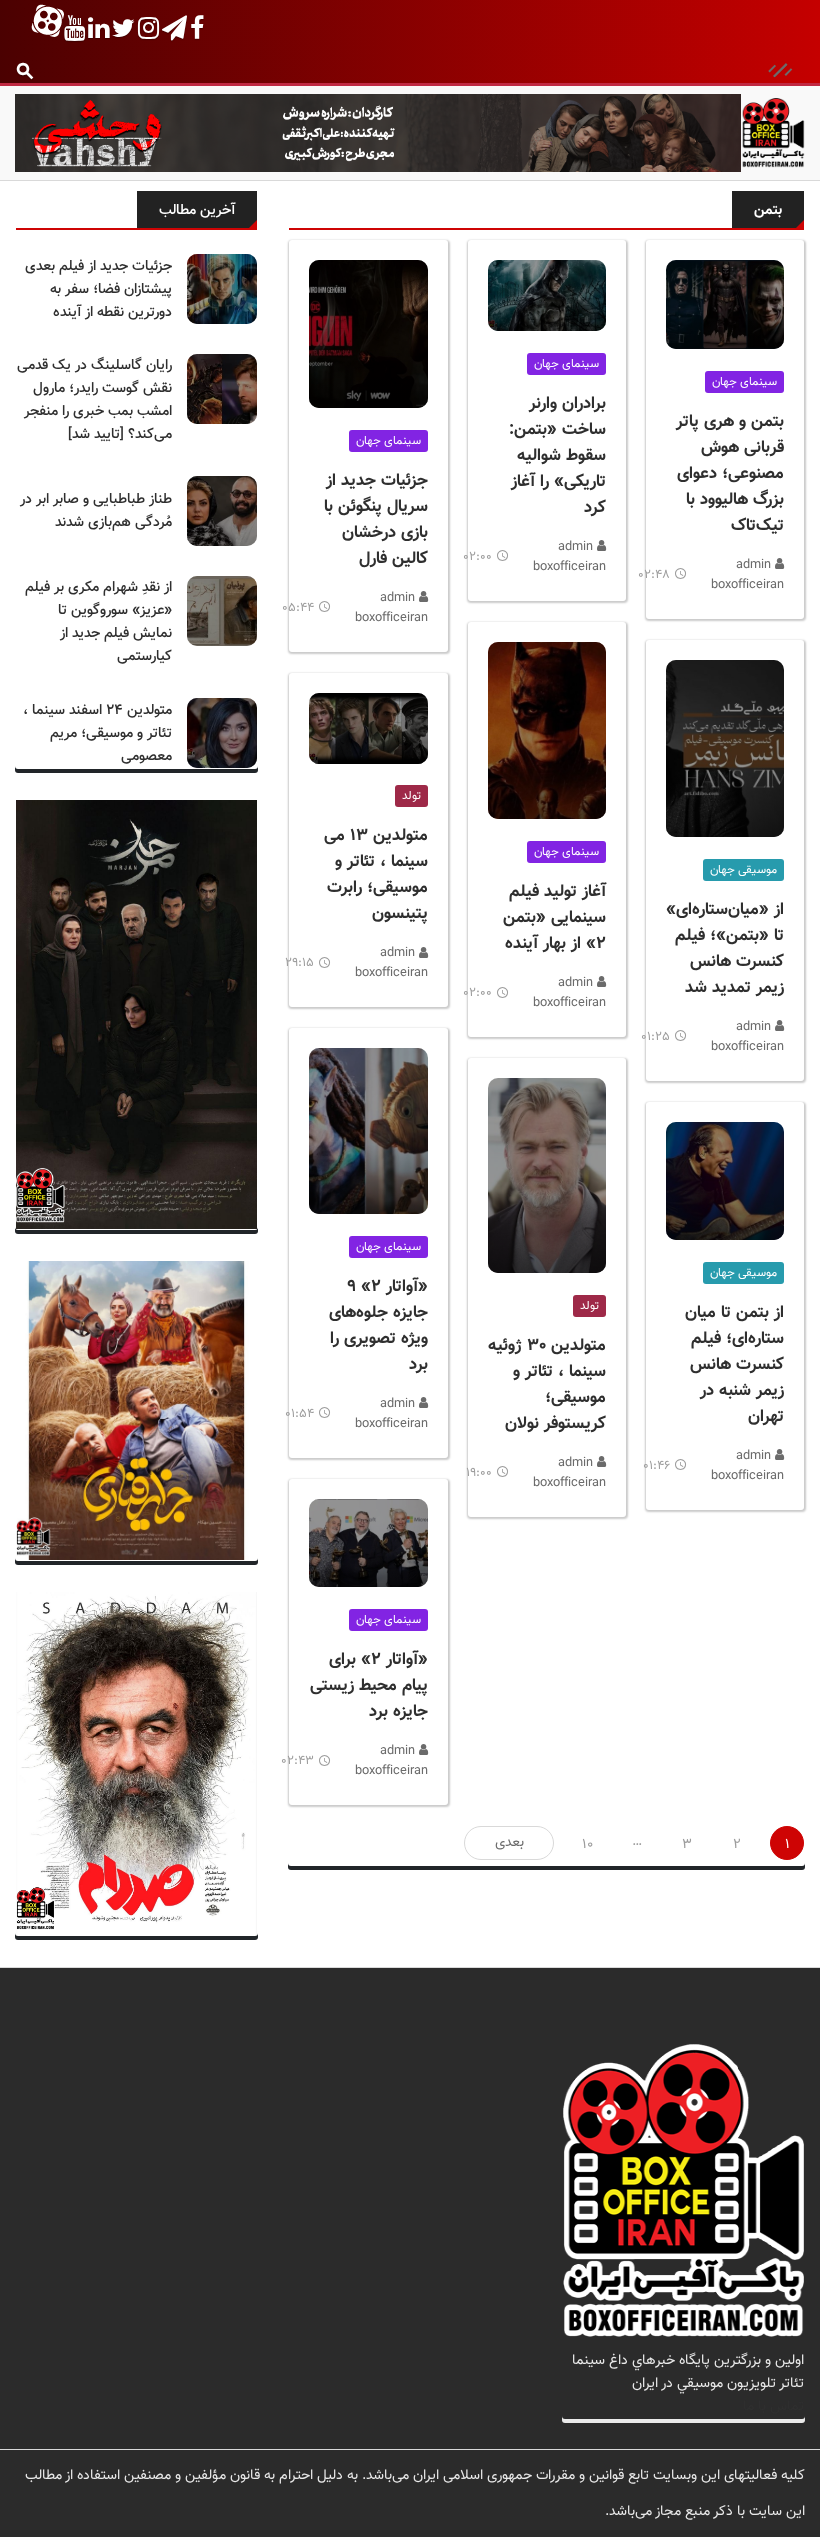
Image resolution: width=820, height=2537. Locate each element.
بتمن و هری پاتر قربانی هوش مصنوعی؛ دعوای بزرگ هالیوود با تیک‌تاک (730, 474)
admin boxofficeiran (747, 575)
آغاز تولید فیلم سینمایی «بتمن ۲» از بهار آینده (554, 918)
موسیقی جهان (743, 870)
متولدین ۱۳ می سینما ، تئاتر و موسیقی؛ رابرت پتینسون (376, 875)
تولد (589, 1306)
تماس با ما (773, 2406)
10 (587, 1844)
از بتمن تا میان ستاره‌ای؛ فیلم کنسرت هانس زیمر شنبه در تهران (734, 1365)
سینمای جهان (744, 382)
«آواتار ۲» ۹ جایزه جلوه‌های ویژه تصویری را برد (378, 1326)
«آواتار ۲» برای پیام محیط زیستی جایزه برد (369, 1686)
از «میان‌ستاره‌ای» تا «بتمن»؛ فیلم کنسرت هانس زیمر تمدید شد (725, 949)
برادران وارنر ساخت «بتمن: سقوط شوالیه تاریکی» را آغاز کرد (557, 456)
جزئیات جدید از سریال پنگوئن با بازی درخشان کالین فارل (376, 520)
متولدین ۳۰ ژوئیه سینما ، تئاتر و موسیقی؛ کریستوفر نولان (547, 1385)
